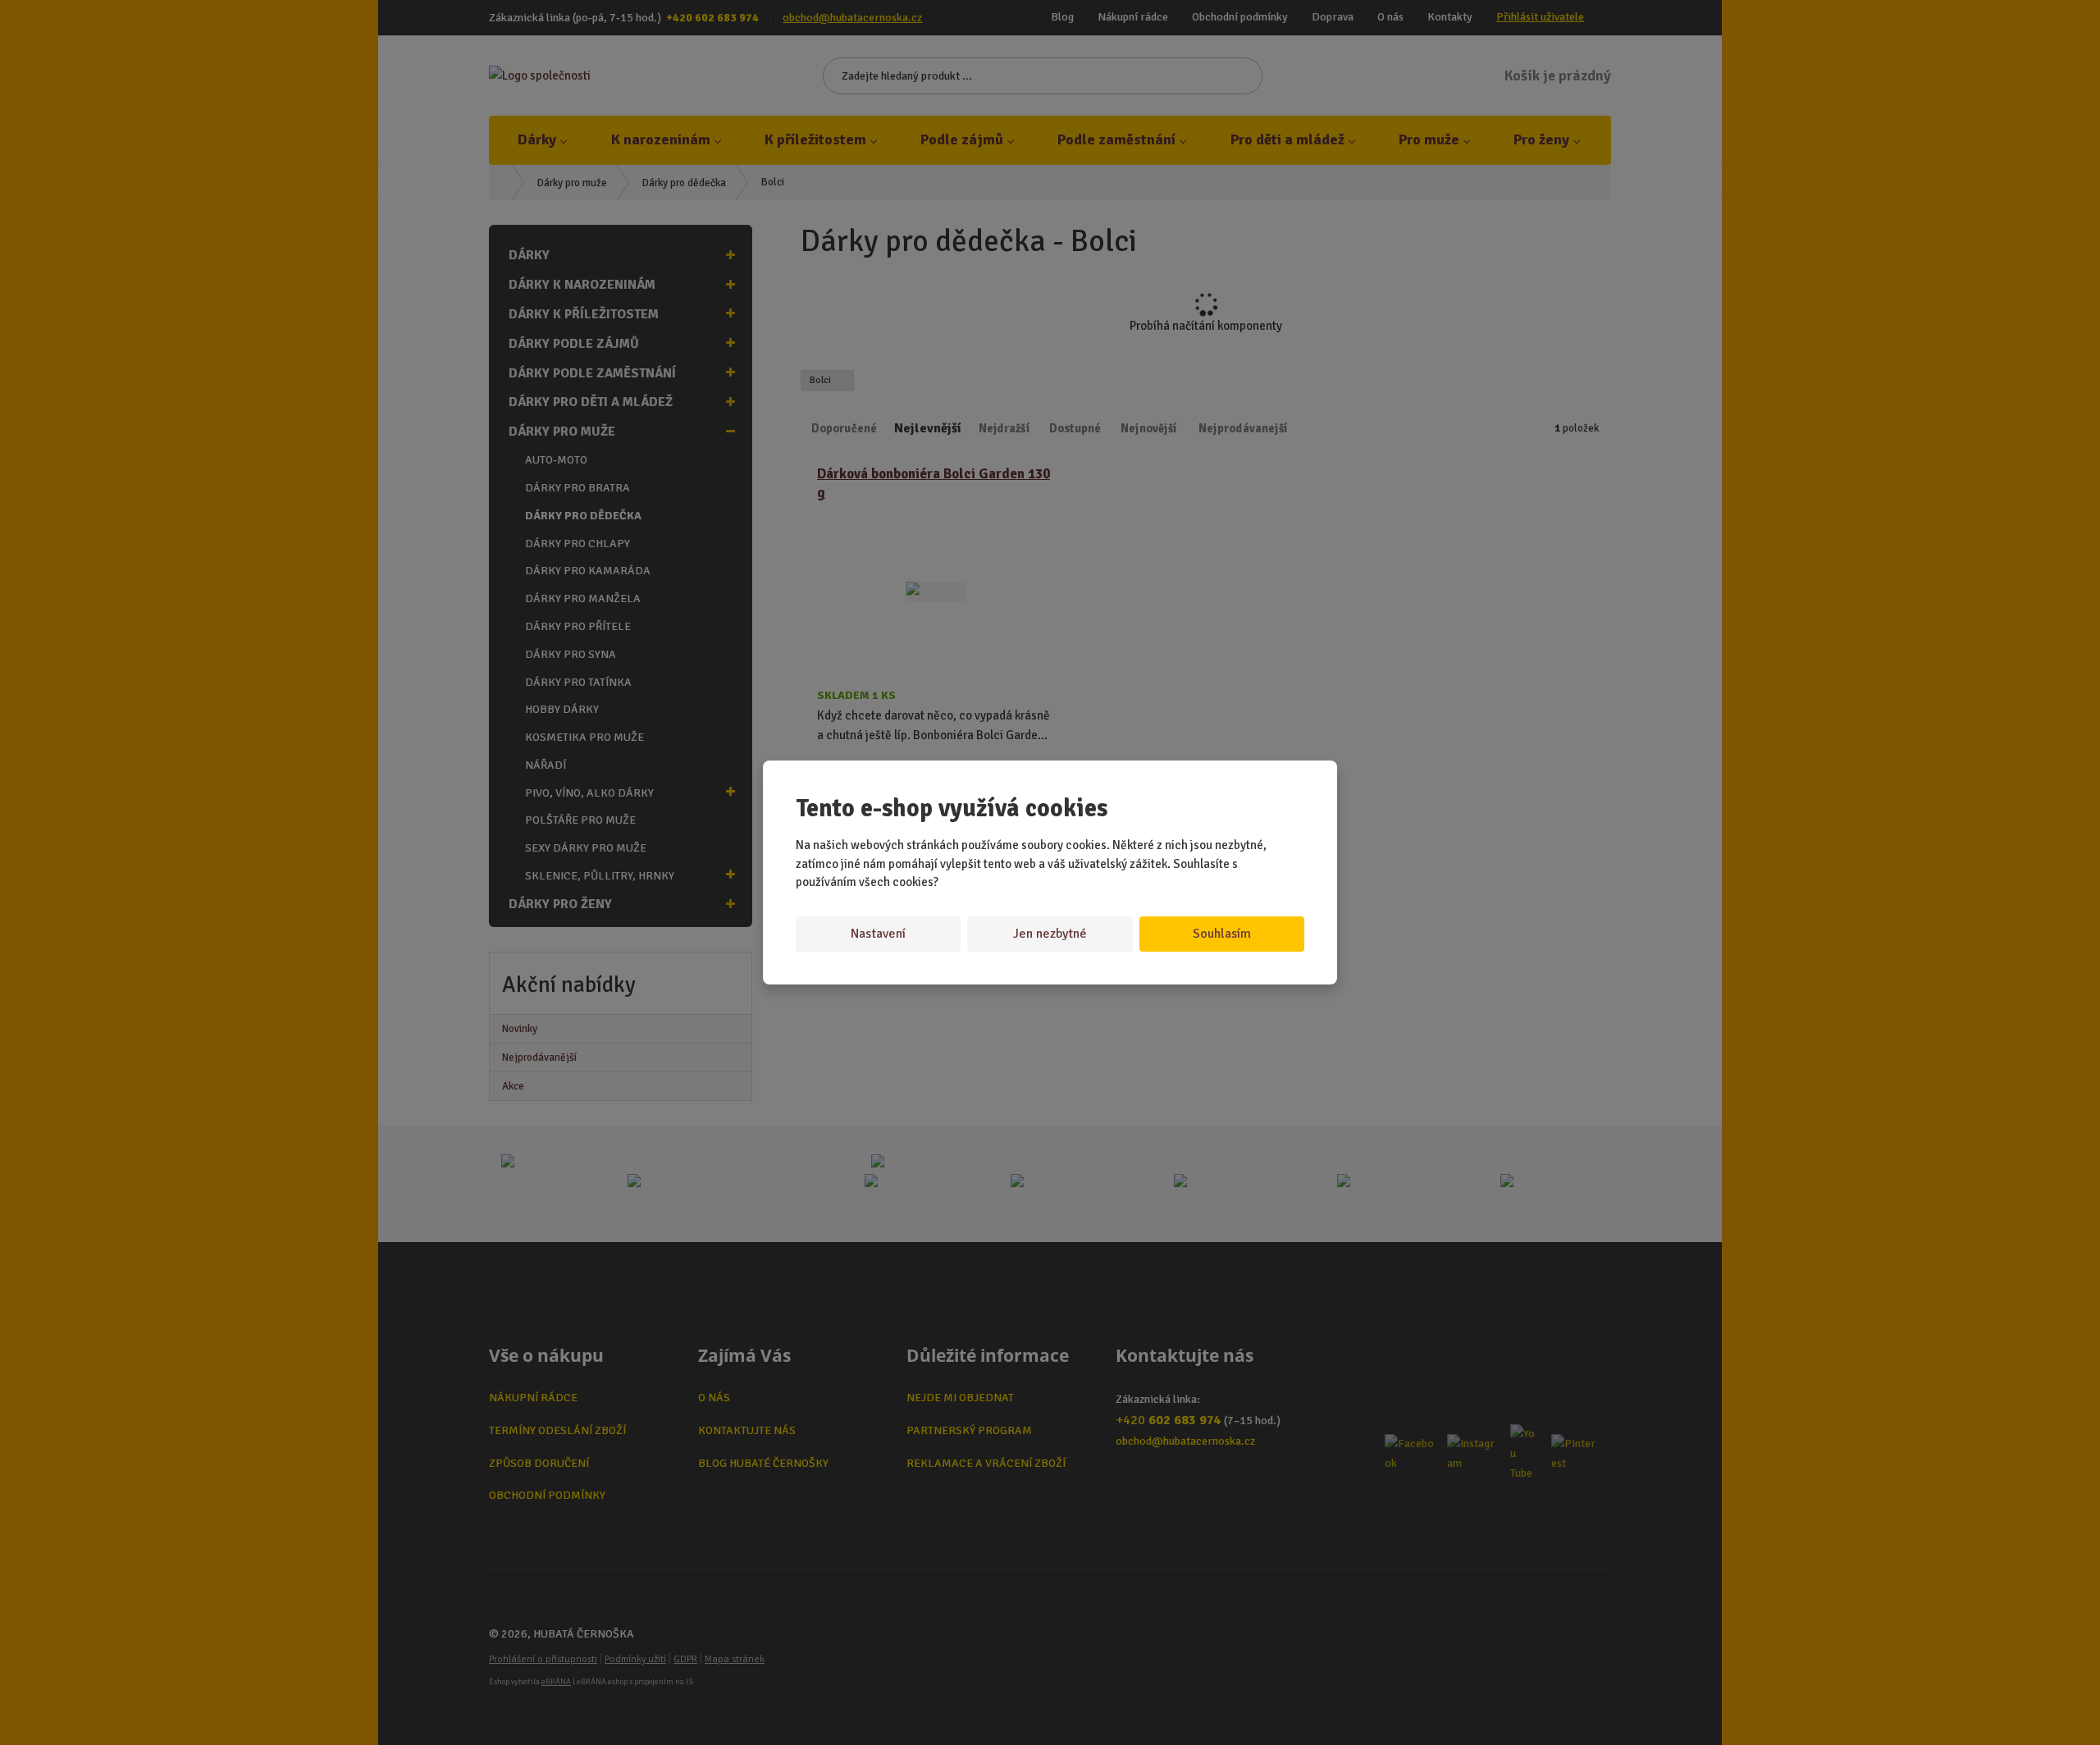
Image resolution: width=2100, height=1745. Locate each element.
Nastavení (878, 934)
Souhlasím (1222, 934)
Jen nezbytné (1050, 934)
